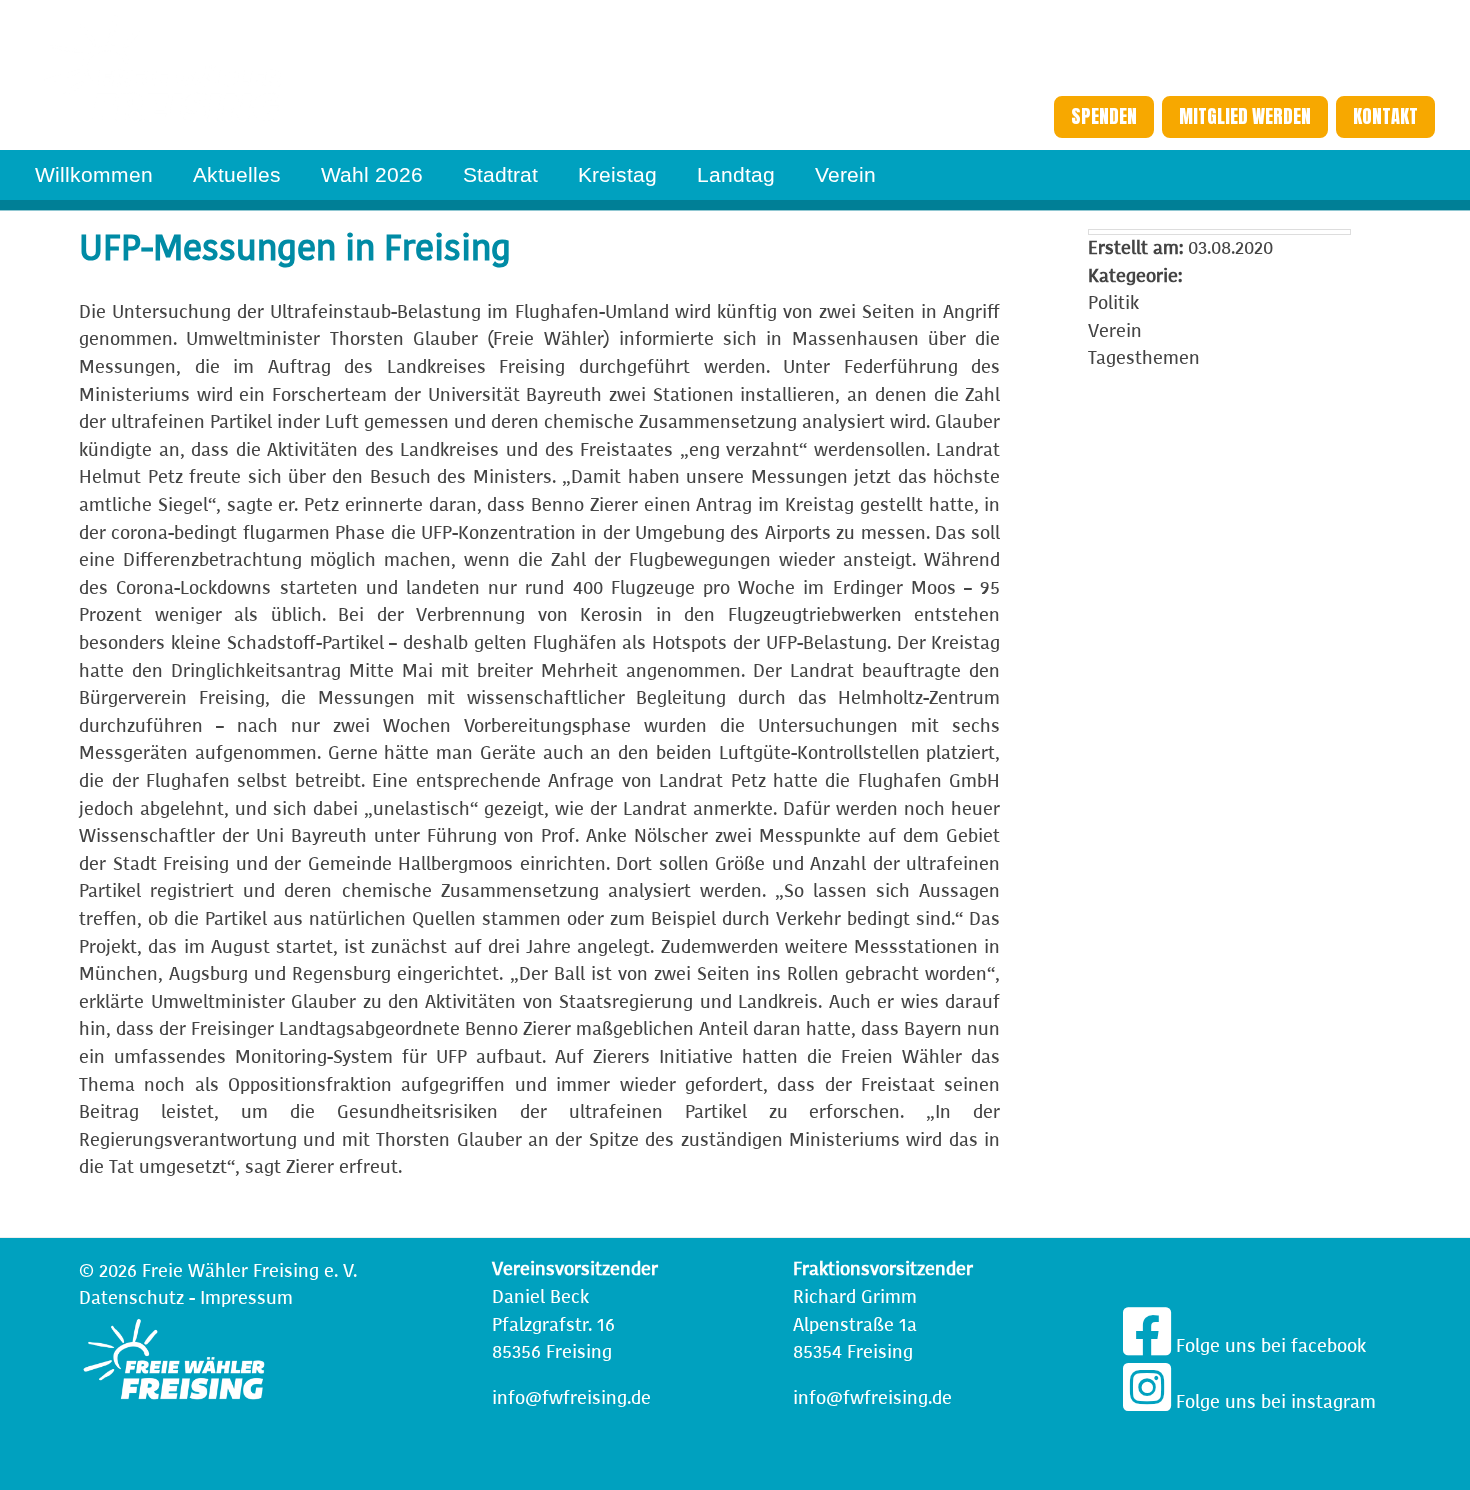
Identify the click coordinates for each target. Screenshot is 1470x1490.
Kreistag (617, 174)
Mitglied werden (1245, 116)
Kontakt (1385, 116)
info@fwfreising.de (571, 1398)
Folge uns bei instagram (1273, 1402)
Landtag (736, 174)
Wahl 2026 (372, 174)
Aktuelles (237, 174)
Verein (845, 174)
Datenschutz (131, 1298)
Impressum (246, 1298)
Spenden (1104, 116)
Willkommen (94, 174)
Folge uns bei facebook (1268, 1346)
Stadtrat (500, 174)
